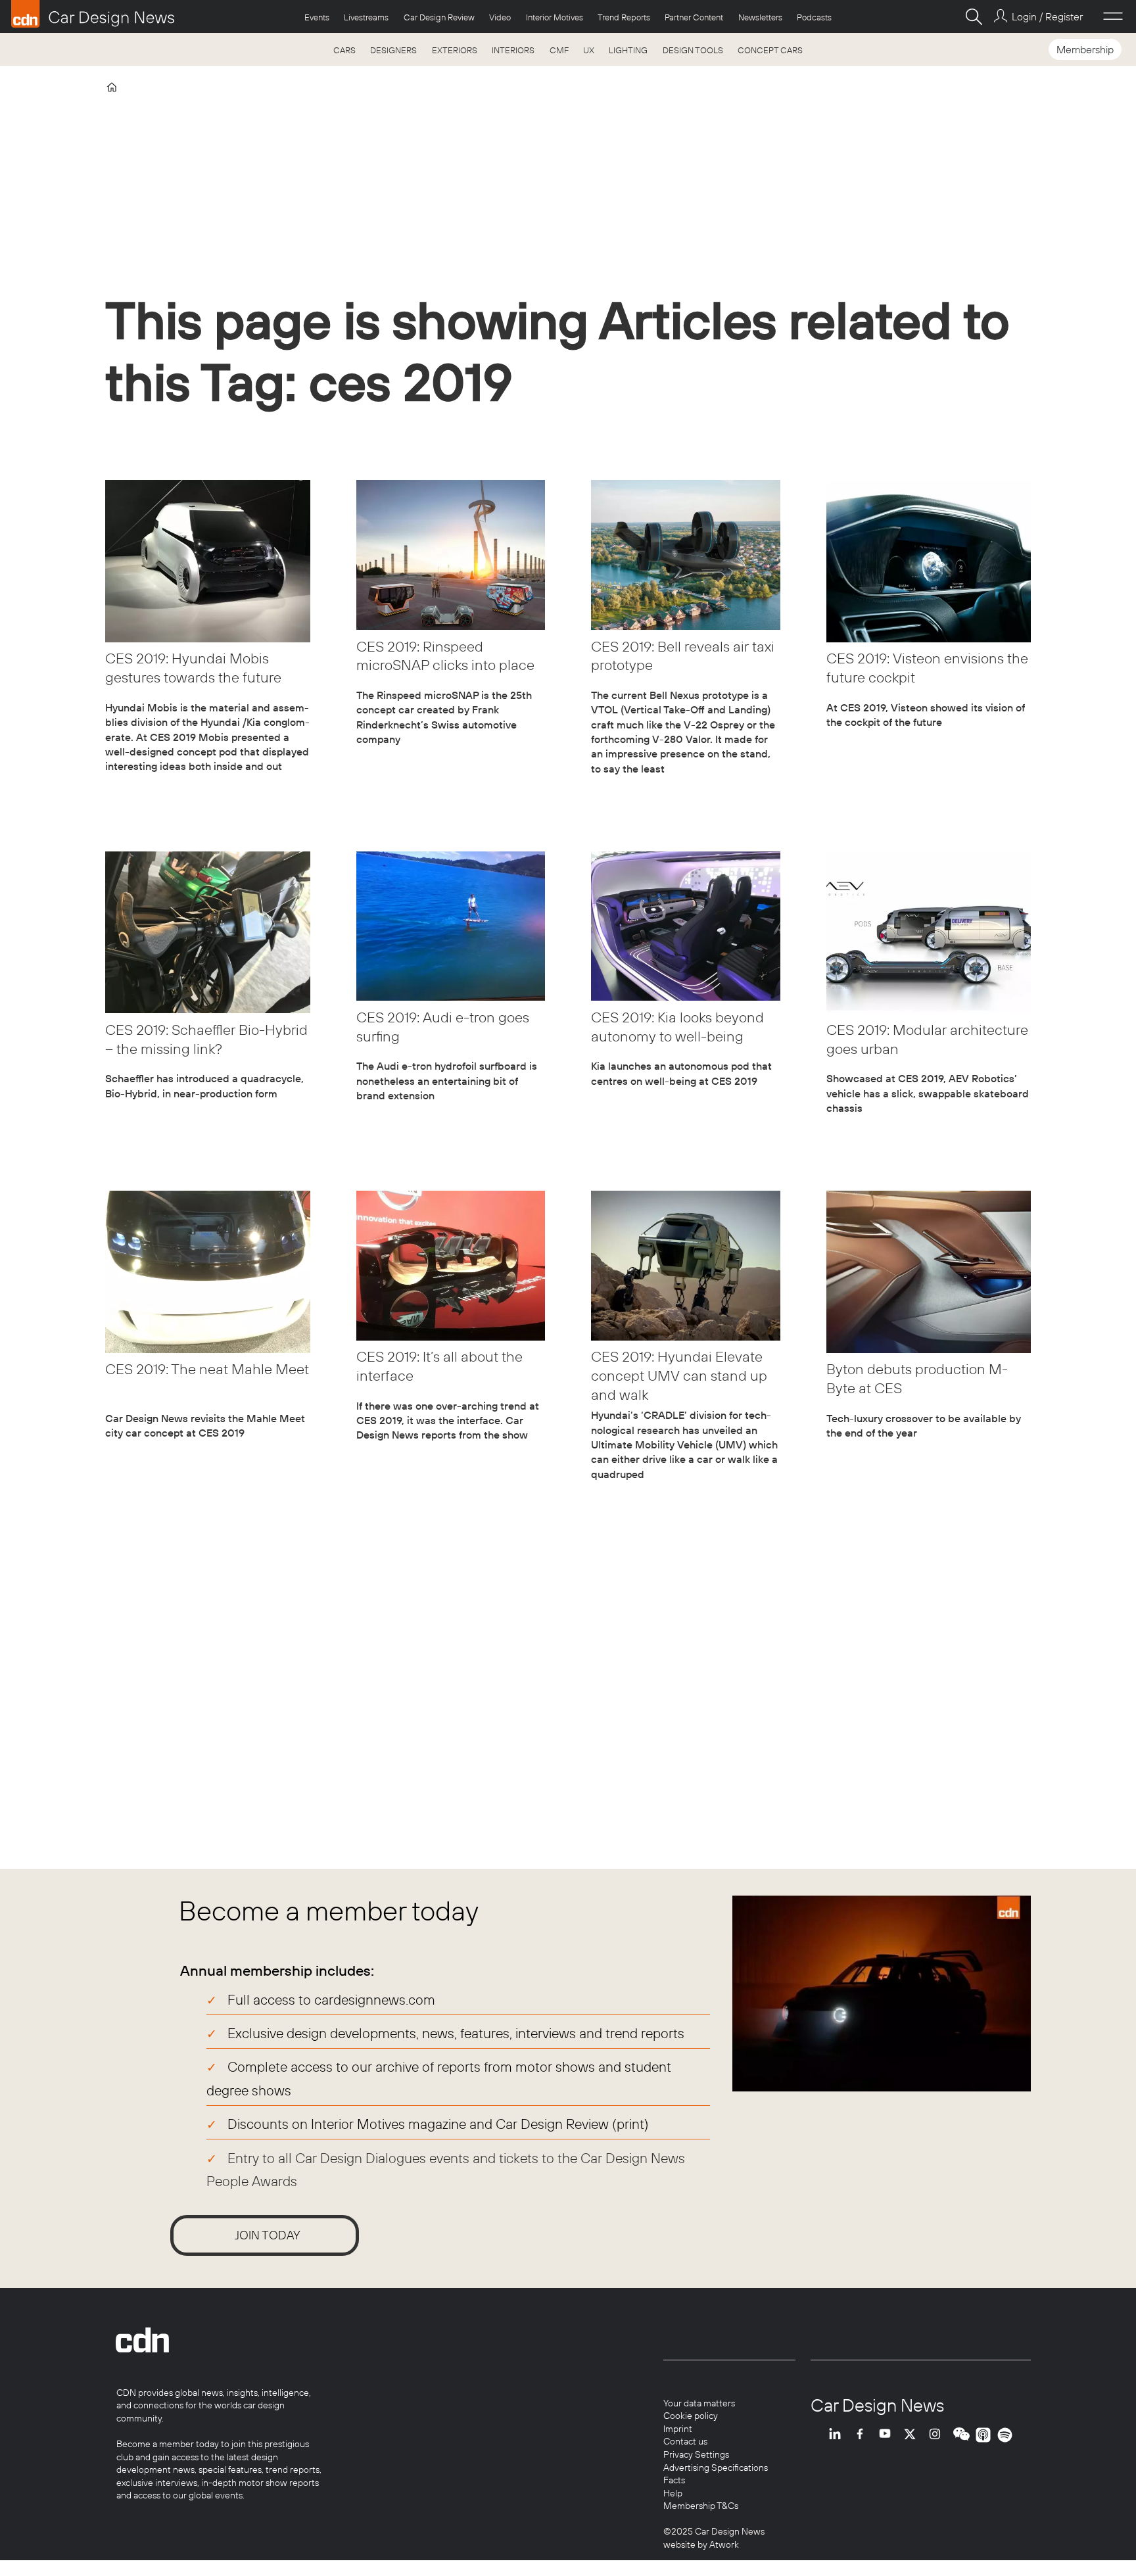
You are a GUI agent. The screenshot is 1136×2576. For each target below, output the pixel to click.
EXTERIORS (455, 50)
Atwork (723, 2544)
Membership (1085, 49)
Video (500, 17)
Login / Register (1047, 16)
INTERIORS (513, 50)
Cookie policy (691, 2416)
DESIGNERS (393, 50)
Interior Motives (555, 17)
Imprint (678, 2429)
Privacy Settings (696, 2454)
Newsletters (760, 17)
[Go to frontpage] (93, 14)
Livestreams (366, 17)
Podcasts (814, 17)
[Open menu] (1113, 16)
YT (888, 2435)
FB (863, 2435)
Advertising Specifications (716, 2468)
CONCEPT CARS (770, 50)
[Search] (974, 16)
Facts (674, 2480)
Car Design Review (439, 17)
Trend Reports (624, 17)
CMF (559, 50)
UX (589, 50)
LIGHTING (628, 50)
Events (317, 17)
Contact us (685, 2441)
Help (673, 2493)
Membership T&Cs (701, 2506)
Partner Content (694, 17)
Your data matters (699, 2403)
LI (838, 2435)
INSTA (938, 2435)
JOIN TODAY (268, 2235)
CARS (344, 50)
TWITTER (913, 2435)
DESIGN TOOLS (693, 50)
